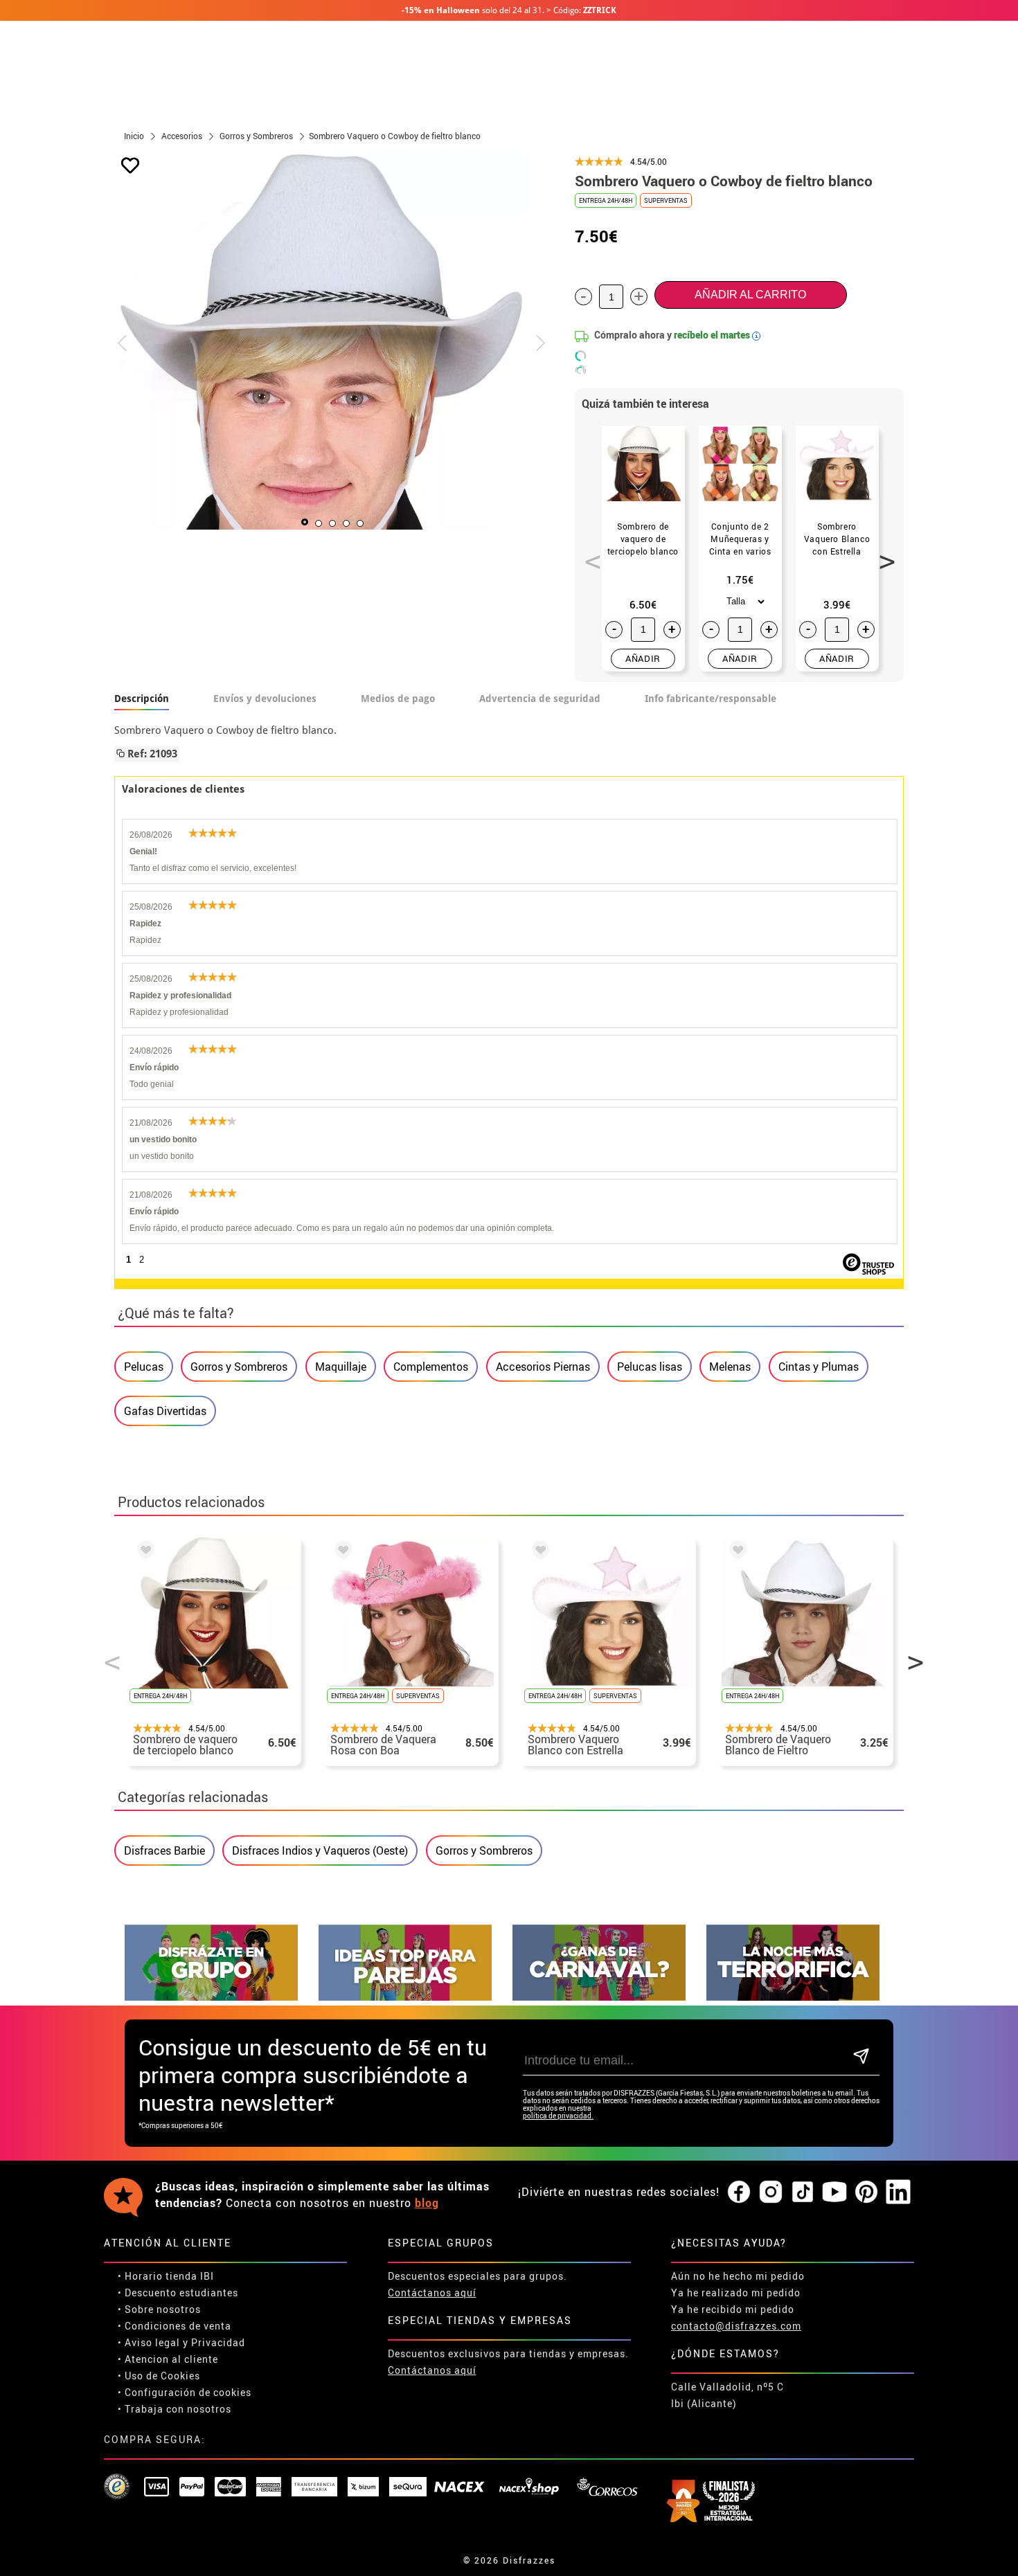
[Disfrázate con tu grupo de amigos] (211, 1997)
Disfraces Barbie (164, 1850)
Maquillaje (341, 1367)
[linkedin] (898, 2192)
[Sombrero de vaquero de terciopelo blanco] (143, 1552)
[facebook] (739, 2192)
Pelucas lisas (650, 1367)
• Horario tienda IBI (166, 2276)
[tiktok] (803, 2192)
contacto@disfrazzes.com (736, 2326)
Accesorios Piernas (543, 1367)
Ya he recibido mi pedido (733, 2309)
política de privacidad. (558, 2116)
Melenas (730, 1367)
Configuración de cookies (188, 2392)
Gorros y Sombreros (239, 1367)
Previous (588, 554)
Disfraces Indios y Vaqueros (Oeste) (320, 1850)
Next (882, 554)
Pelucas (144, 1367)
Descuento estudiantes (181, 2293)
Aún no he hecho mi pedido (738, 2276)
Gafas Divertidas (165, 1411)
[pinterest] (866, 2192)
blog (427, 2203)
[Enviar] (861, 2057)
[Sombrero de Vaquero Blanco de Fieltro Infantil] (735, 1552)
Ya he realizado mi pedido (736, 2293)
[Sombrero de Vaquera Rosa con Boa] (341, 1552)
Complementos (431, 1367)
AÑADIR (643, 658)
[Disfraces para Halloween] (793, 1997)
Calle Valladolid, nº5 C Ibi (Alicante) (727, 2395)
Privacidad (218, 2342)
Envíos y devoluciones (265, 699)
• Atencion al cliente (168, 2359)
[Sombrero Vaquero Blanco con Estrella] (538, 1552)
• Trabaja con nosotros (175, 2409)
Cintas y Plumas (819, 1367)
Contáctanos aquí (432, 2293)
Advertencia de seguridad (540, 699)
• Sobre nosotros (159, 2309)
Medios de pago (398, 699)
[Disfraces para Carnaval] (599, 1997)
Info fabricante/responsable (711, 699)
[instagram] (771, 2192)
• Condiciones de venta (175, 2326)
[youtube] (834, 2192)
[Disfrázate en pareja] (405, 1997)
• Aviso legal (149, 2342)
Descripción (142, 699)
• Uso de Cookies (159, 2376)
